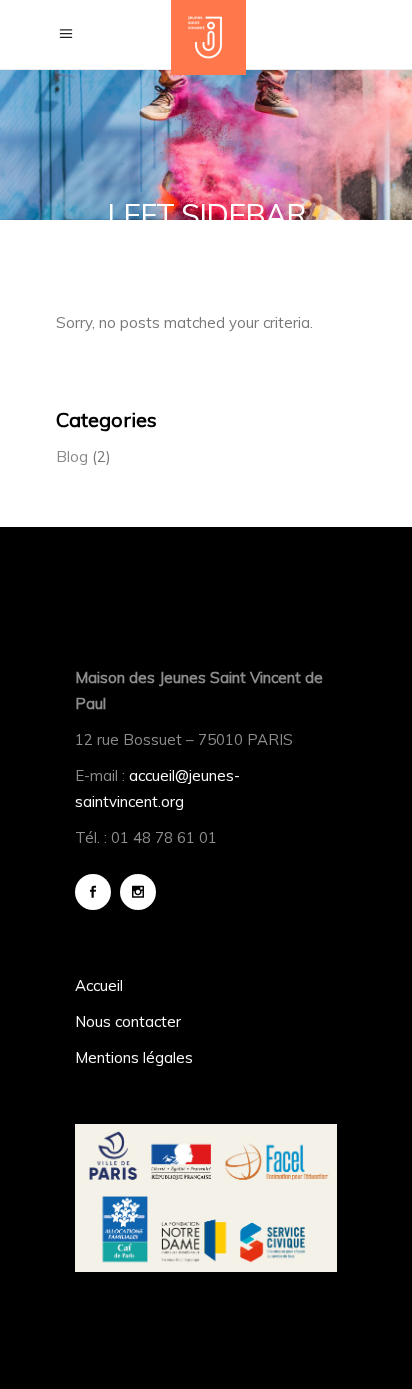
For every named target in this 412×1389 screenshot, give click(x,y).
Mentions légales (134, 1057)
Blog (72, 456)
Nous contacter (128, 1021)
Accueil (99, 985)
